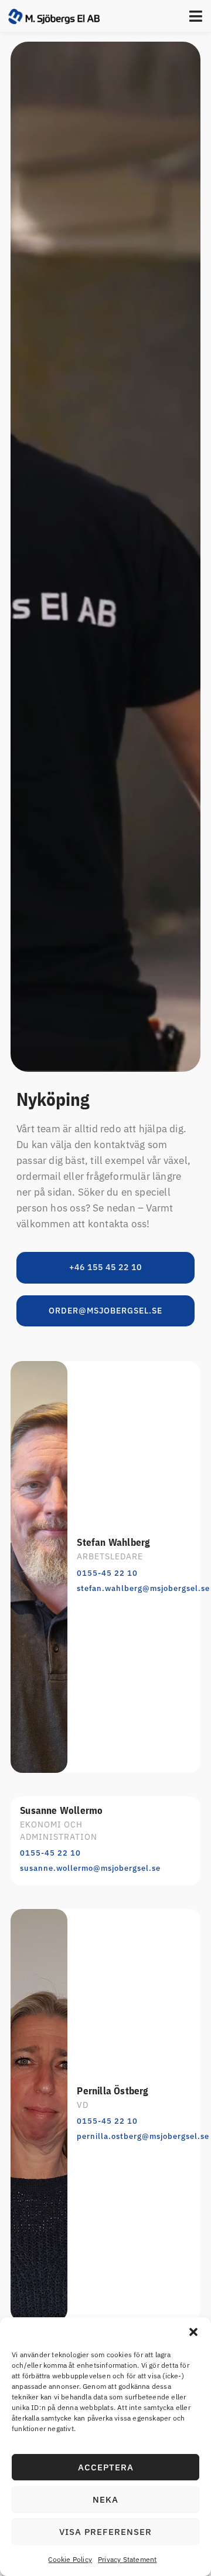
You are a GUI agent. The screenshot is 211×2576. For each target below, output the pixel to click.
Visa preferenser (105, 2532)
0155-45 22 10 (107, 1573)
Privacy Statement (127, 2559)
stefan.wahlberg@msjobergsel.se (143, 1588)
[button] (193, 2332)
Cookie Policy (70, 2559)
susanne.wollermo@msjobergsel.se (90, 1868)
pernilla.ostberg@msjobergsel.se (143, 2136)
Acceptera (106, 2467)
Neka (105, 2499)
